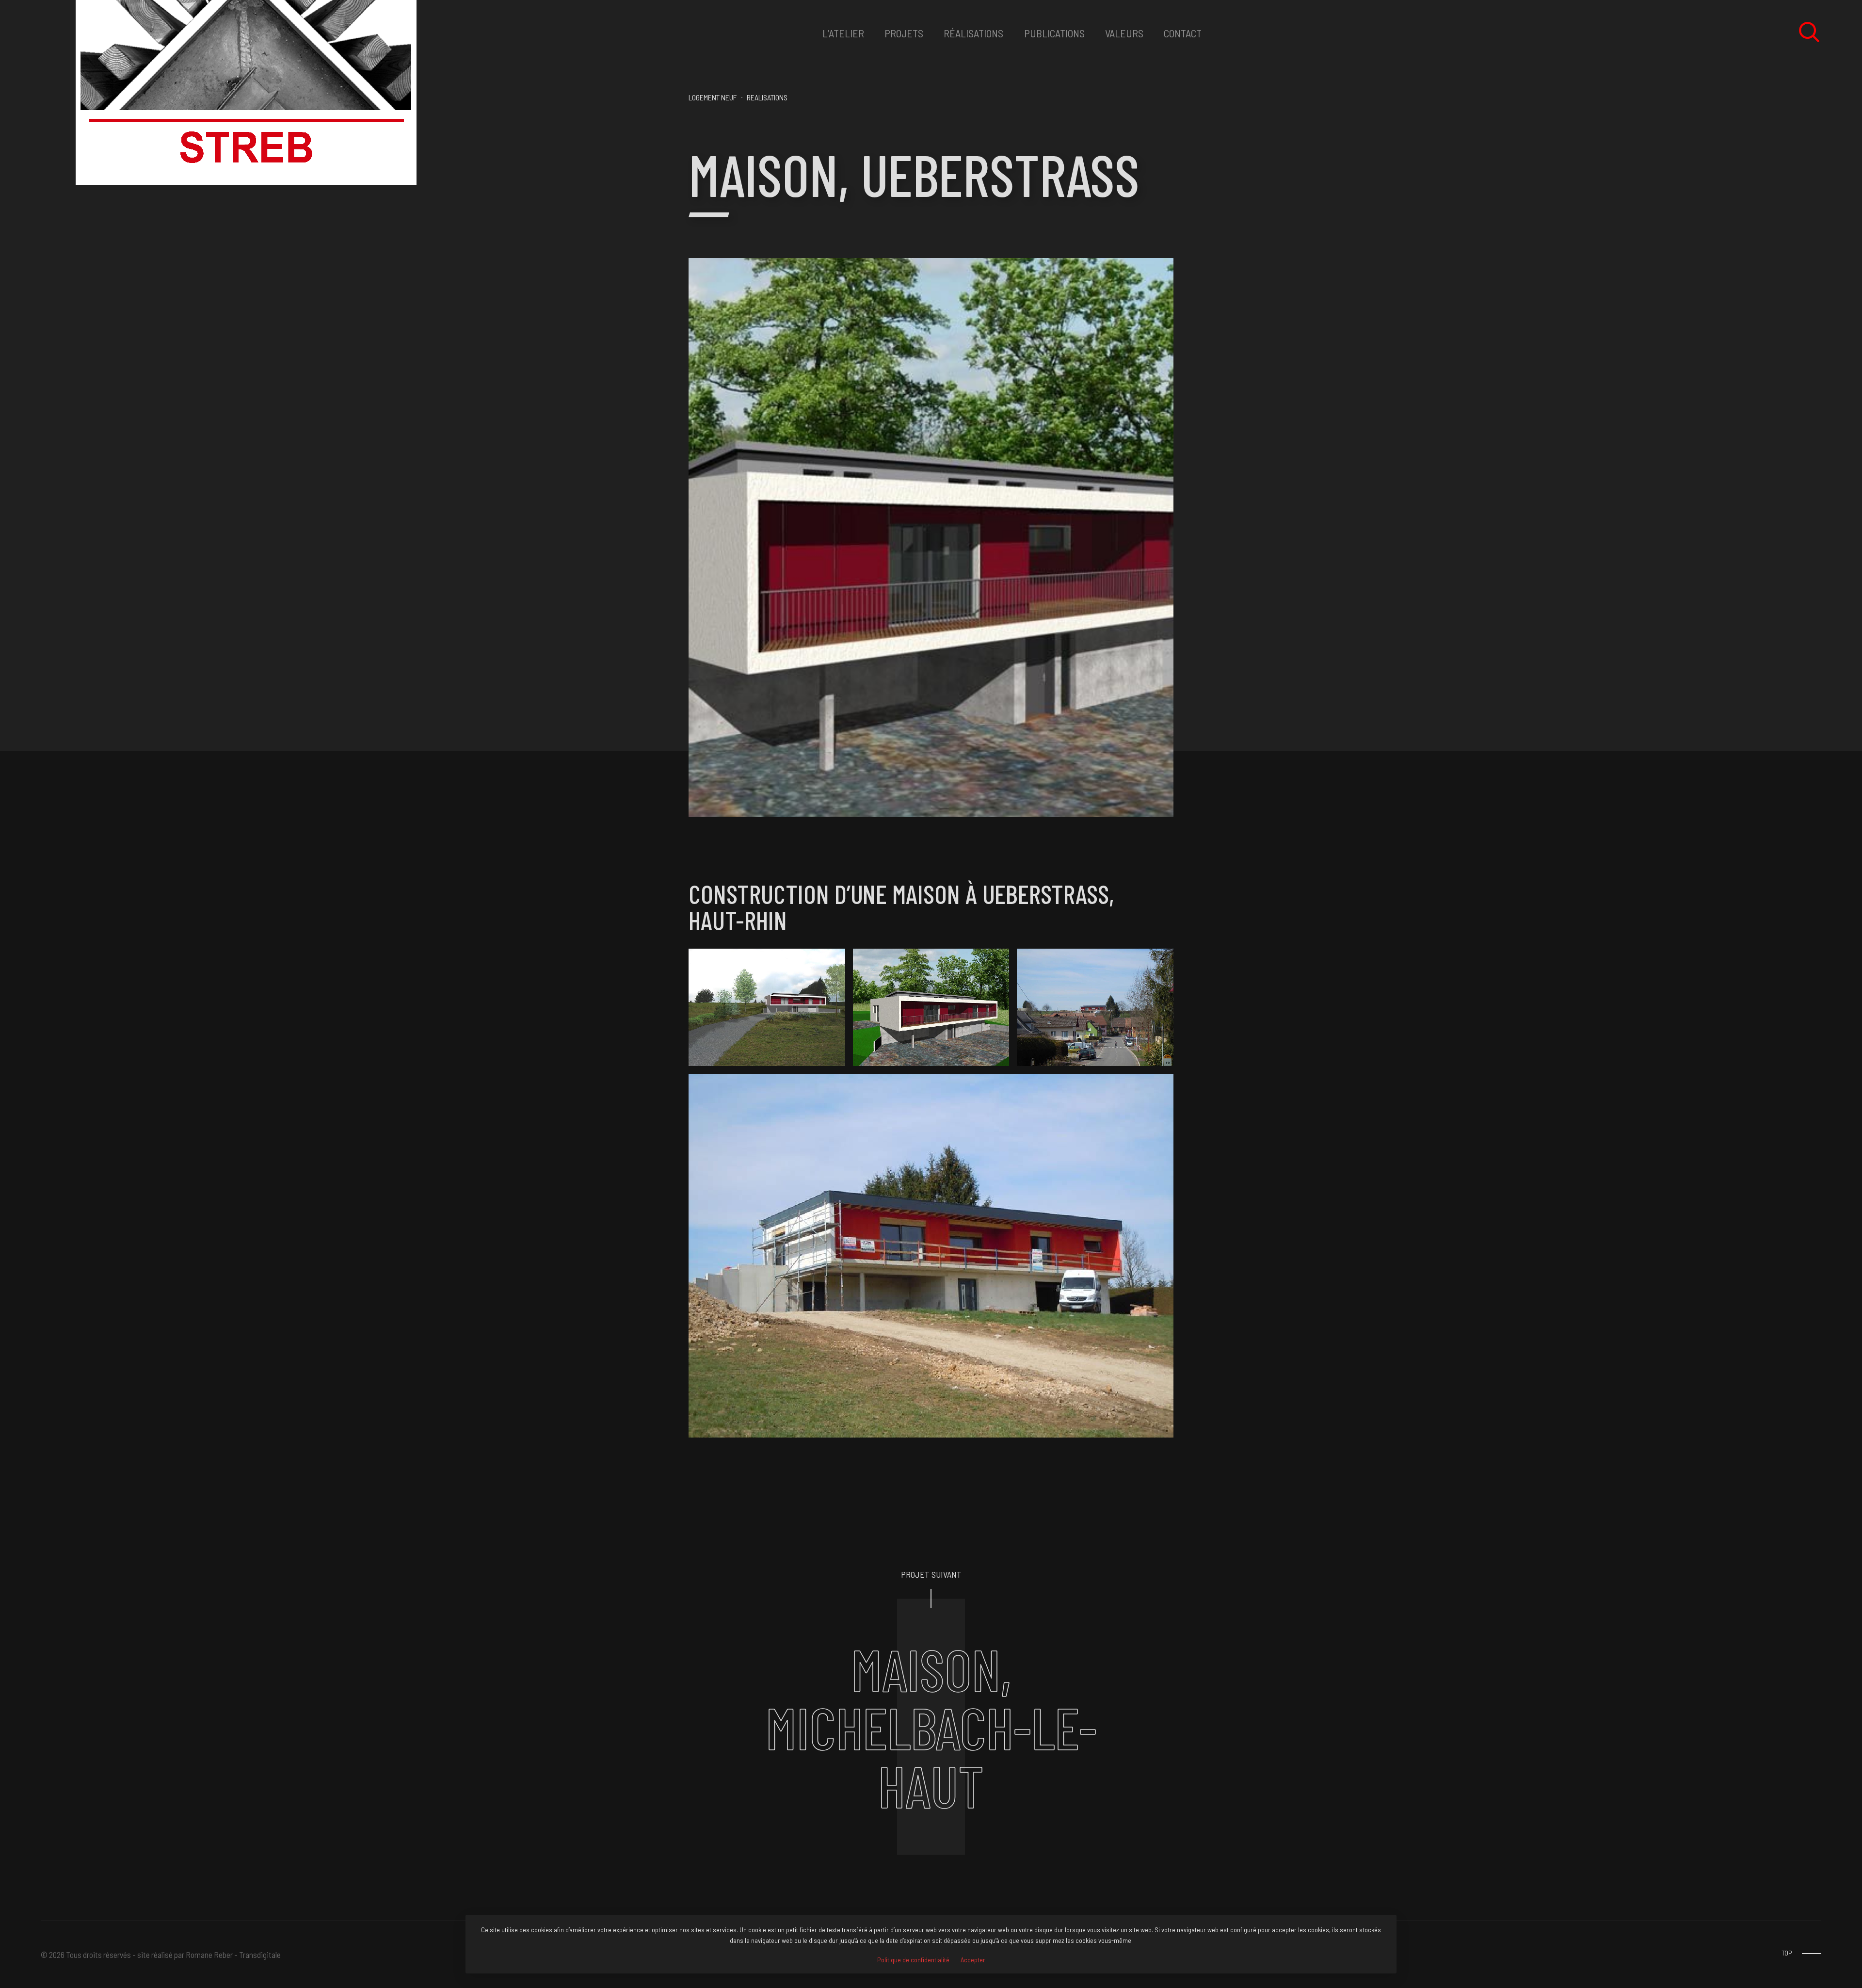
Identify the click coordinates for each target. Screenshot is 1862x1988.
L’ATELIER (843, 33)
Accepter (973, 1960)
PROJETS (904, 33)
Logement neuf (713, 97)
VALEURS (1124, 33)
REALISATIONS (767, 97)
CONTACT (1183, 33)
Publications (1054, 33)
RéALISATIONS (973, 33)
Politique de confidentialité (913, 1960)
